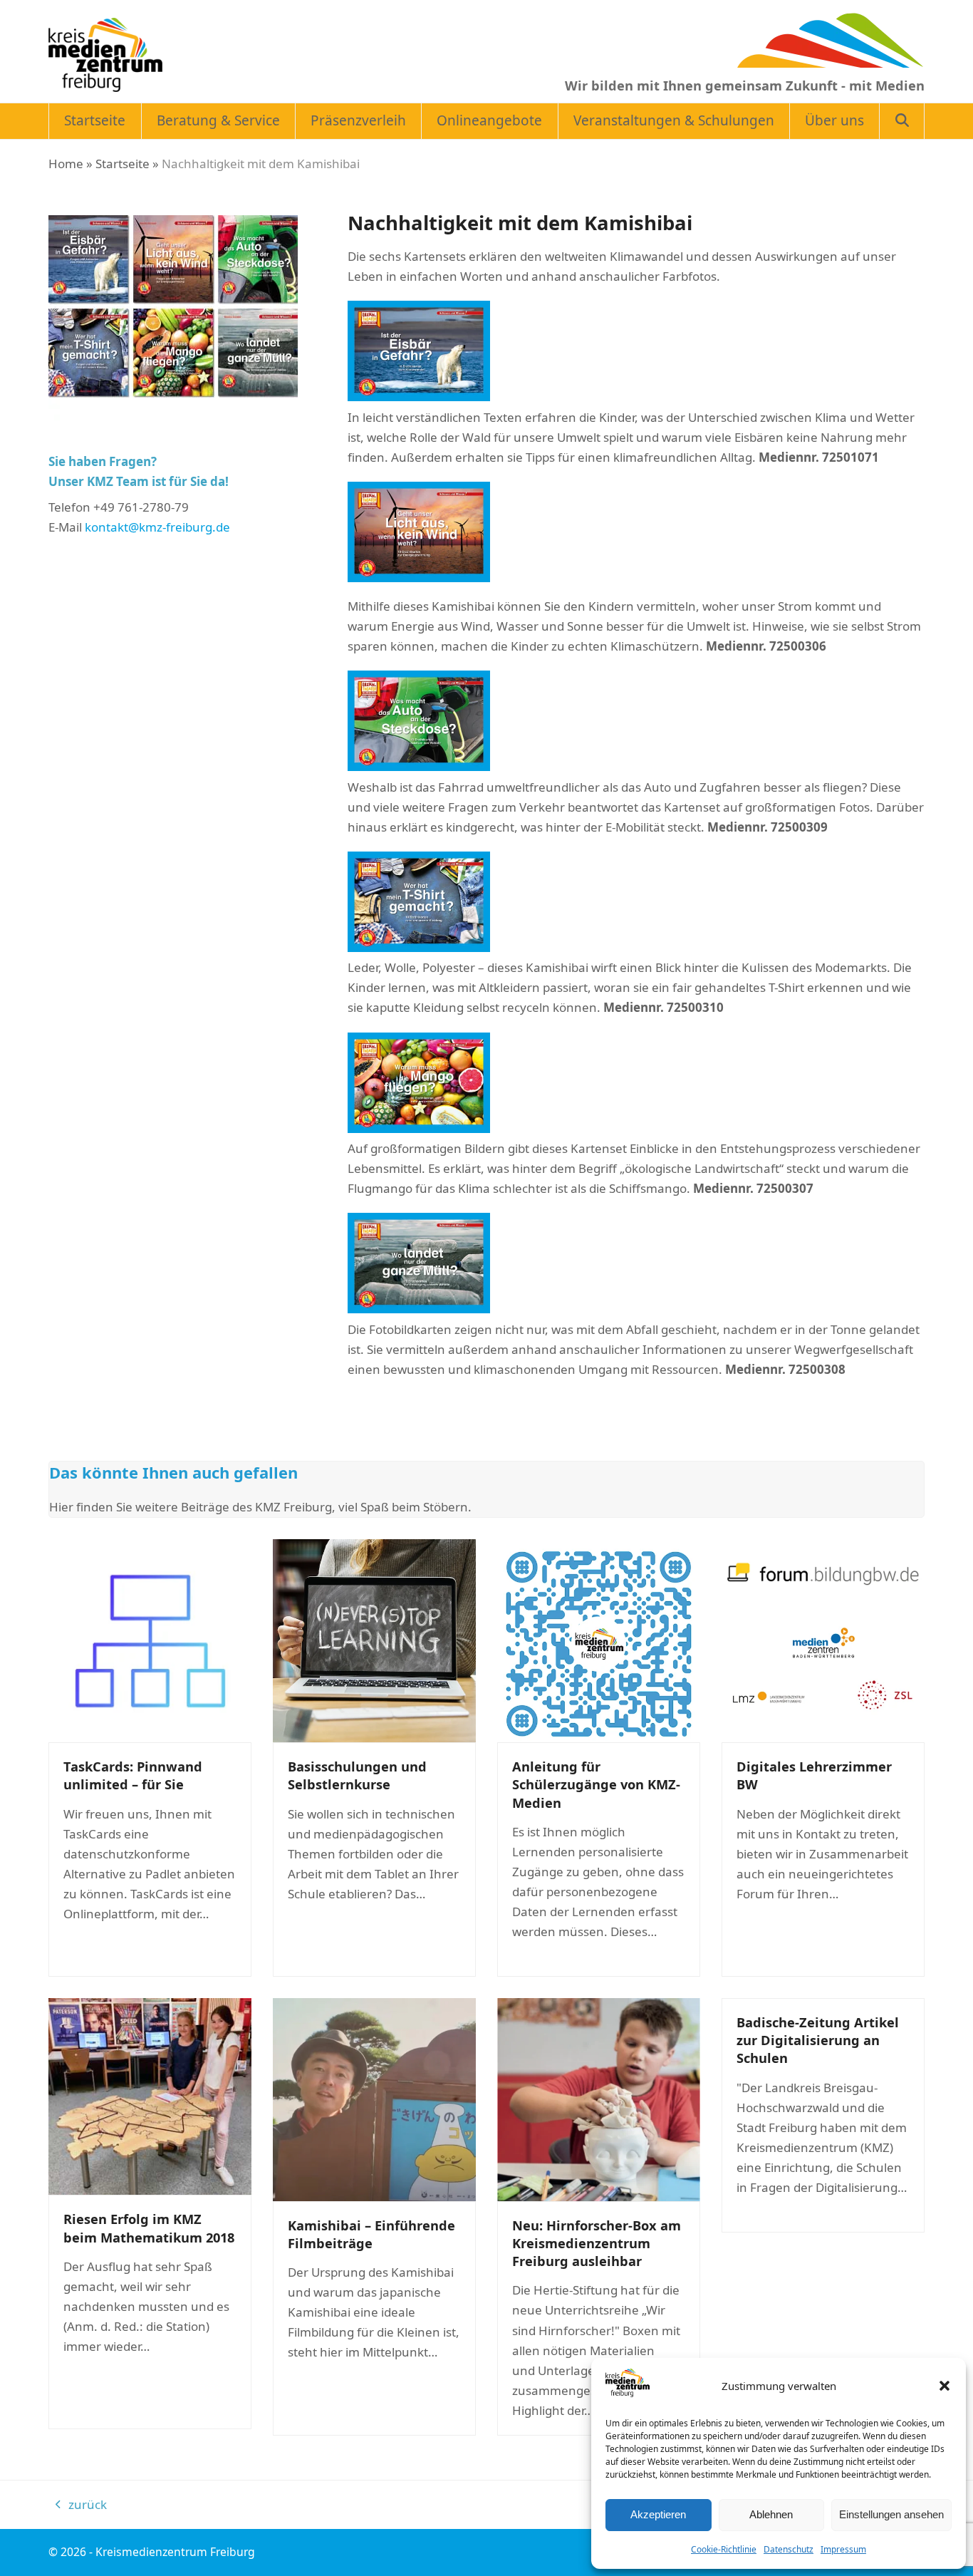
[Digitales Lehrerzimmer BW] (823, 1639)
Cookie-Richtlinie (724, 2549)
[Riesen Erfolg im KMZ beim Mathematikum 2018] (150, 2095)
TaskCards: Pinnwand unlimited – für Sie (133, 1775)
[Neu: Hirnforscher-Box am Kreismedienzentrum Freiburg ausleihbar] (599, 2098)
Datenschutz (789, 2549)
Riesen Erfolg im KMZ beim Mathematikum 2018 (149, 2228)
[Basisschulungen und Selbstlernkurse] (374, 1639)
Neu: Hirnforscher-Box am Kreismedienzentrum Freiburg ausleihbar (597, 2243)
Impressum (843, 2549)
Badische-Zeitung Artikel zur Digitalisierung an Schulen (818, 2040)
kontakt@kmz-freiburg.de (157, 527)
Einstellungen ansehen (891, 2514)
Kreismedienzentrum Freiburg (175, 2552)
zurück (81, 2505)
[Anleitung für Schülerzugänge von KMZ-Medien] (599, 1639)
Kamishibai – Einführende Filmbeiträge (371, 2234)
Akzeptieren (658, 2514)
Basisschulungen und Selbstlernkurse (357, 1775)
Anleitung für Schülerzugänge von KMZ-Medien (596, 1784)
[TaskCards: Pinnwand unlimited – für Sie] (150, 1639)
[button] (945, 2386)
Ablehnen (771, 2514)
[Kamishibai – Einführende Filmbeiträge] (374, 2098)
